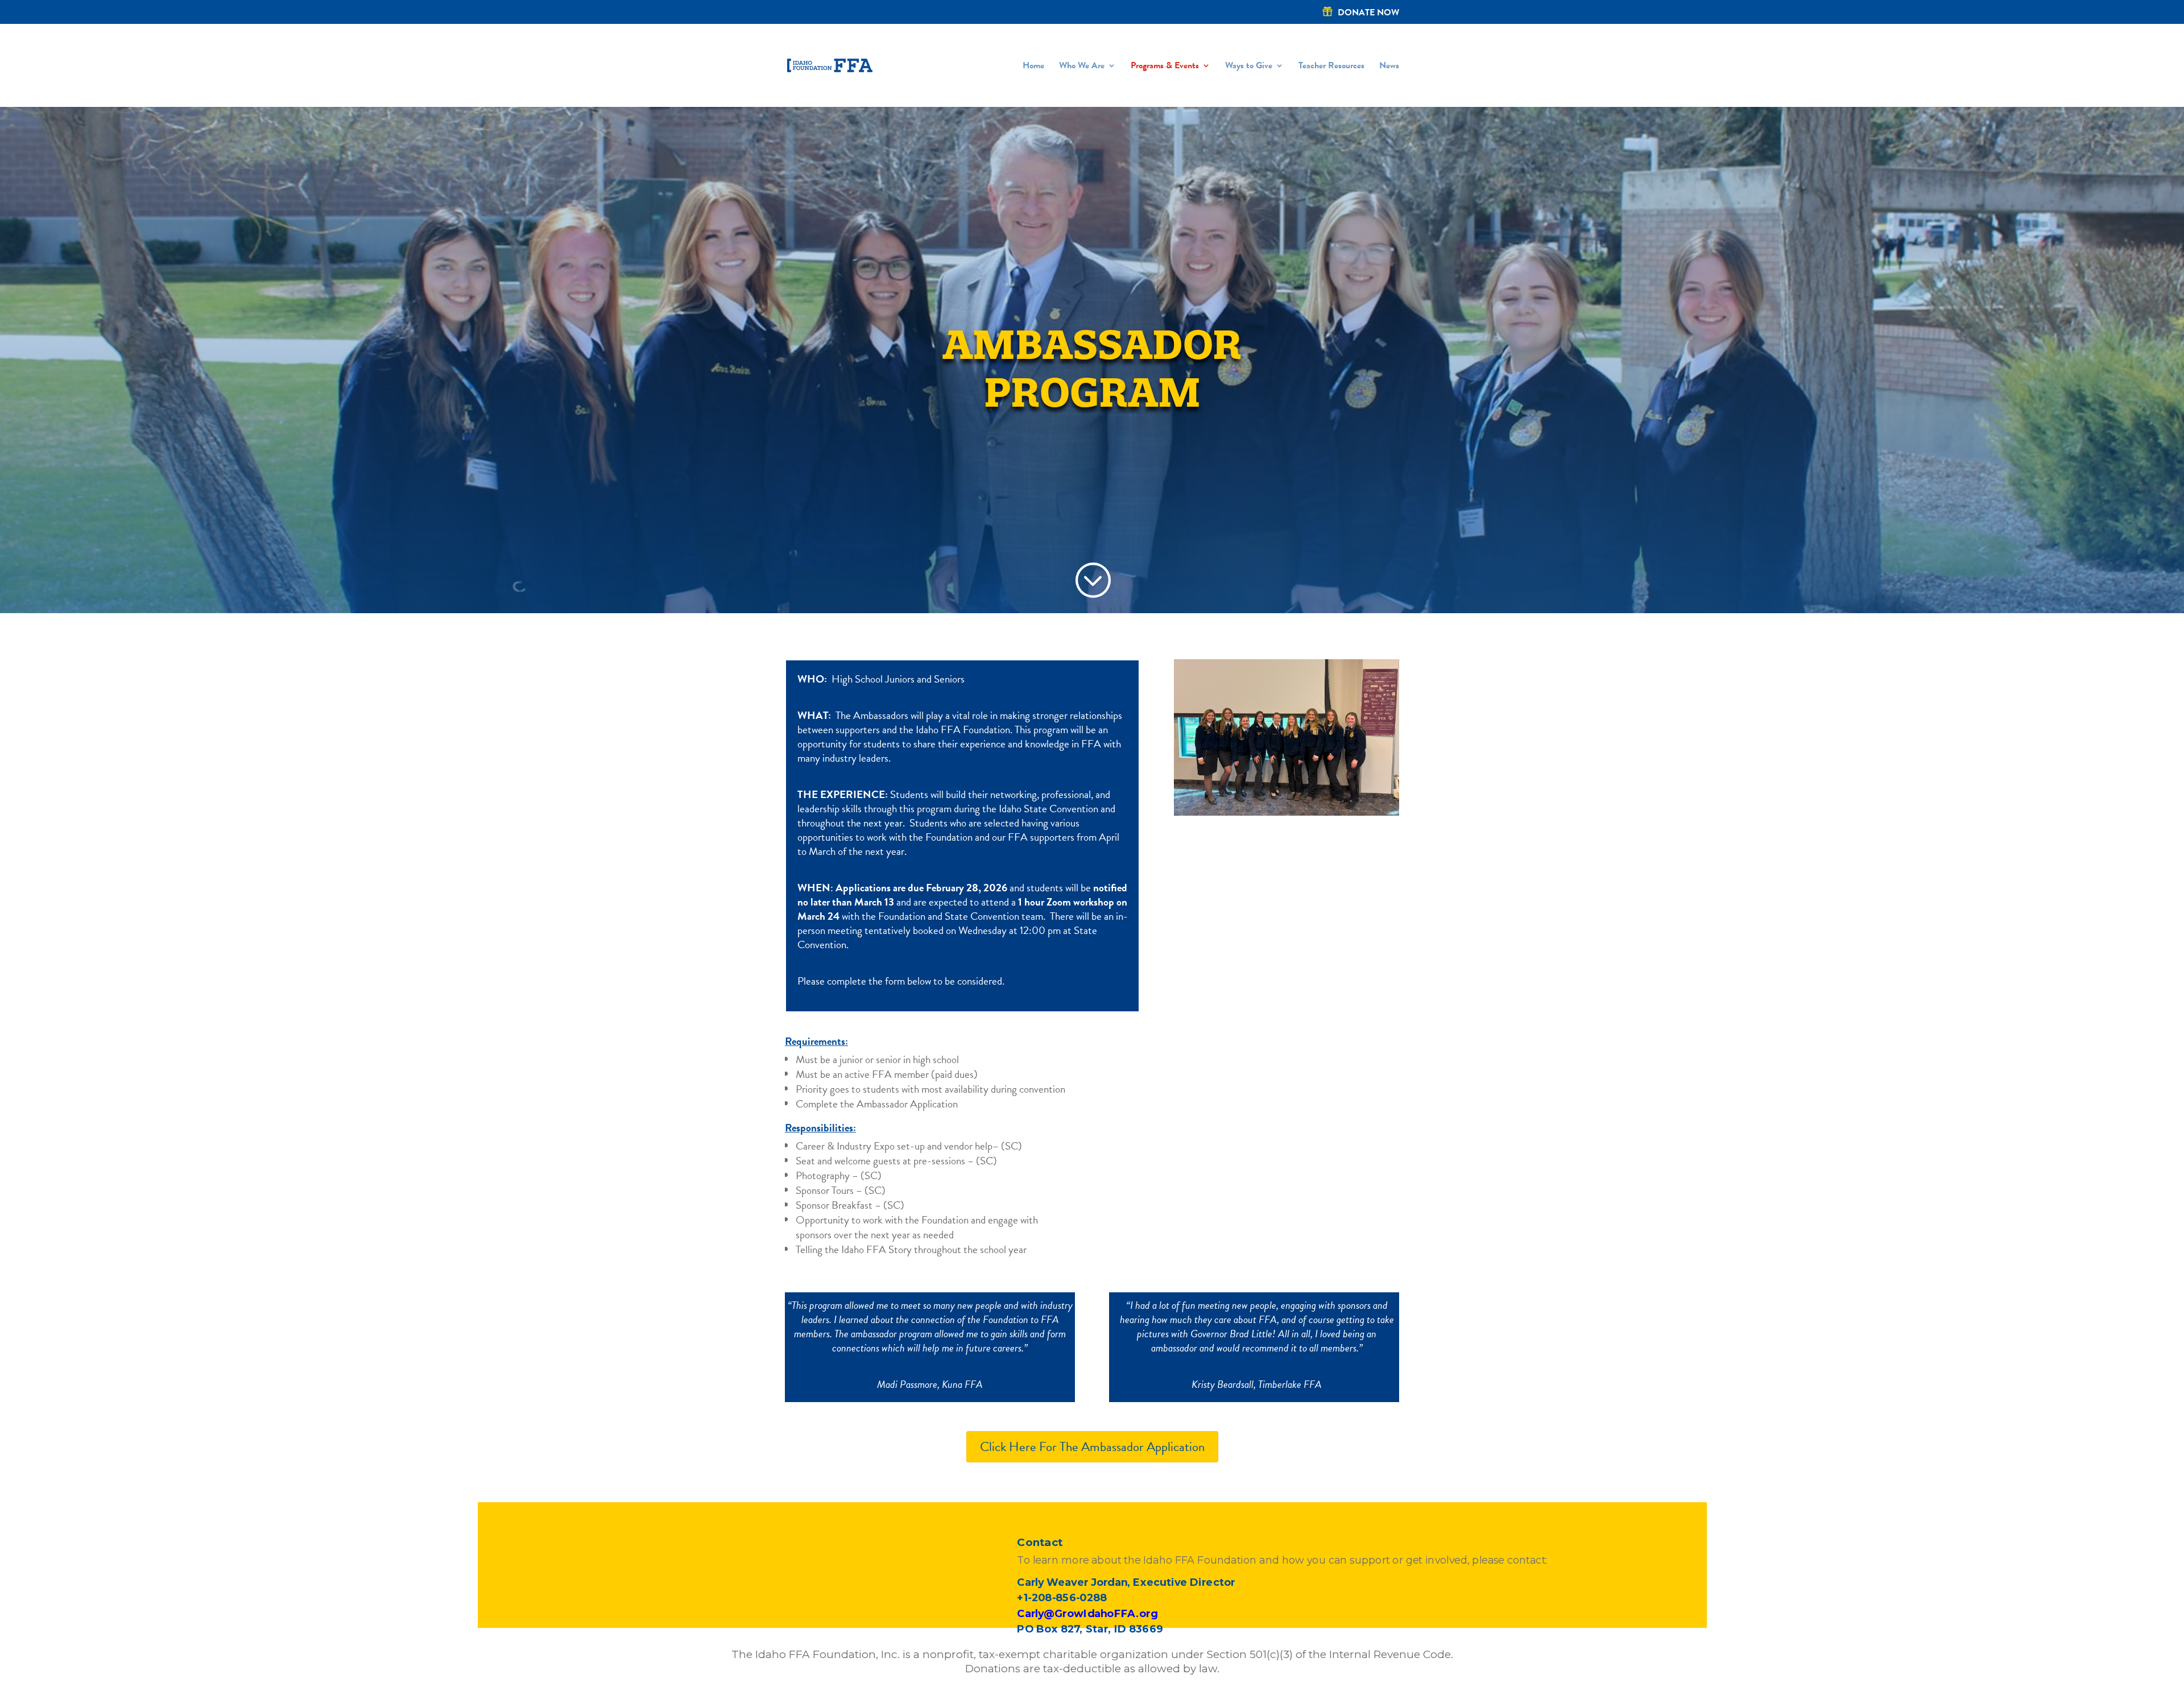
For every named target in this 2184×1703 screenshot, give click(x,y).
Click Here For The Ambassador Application (1092, 1446)
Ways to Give (1249, 67)
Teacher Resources (1331, 67)
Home (1033, 67)
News (1389, 67)
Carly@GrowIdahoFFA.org (1087, 1613)
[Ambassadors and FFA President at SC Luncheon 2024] (1287, 812)
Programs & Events (1165, 67)
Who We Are (1082, 67)
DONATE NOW (1368, 13)
